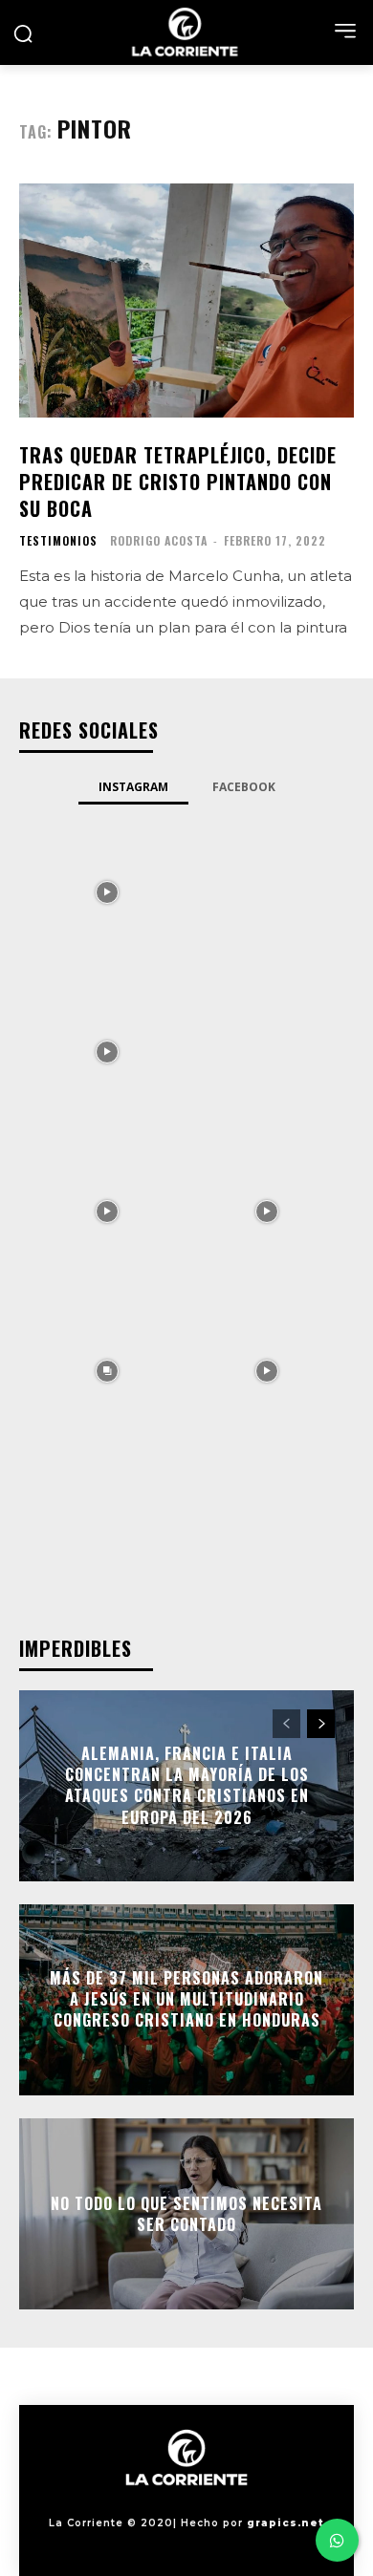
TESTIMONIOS (58, 541)
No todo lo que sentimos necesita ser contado (186, 2213)
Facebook (244, 787)
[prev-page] (286, 1724)
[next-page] (321, 1724)
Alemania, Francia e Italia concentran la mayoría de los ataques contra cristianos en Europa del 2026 (187, 1785)
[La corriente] (186, 32)
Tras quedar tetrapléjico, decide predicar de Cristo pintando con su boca (178, 482)
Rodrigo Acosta (159, 540)
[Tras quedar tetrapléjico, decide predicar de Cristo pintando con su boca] (186, 301)
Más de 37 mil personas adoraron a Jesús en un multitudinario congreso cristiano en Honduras (186, 1999)
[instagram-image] (107, 891)
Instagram (133, 787)
